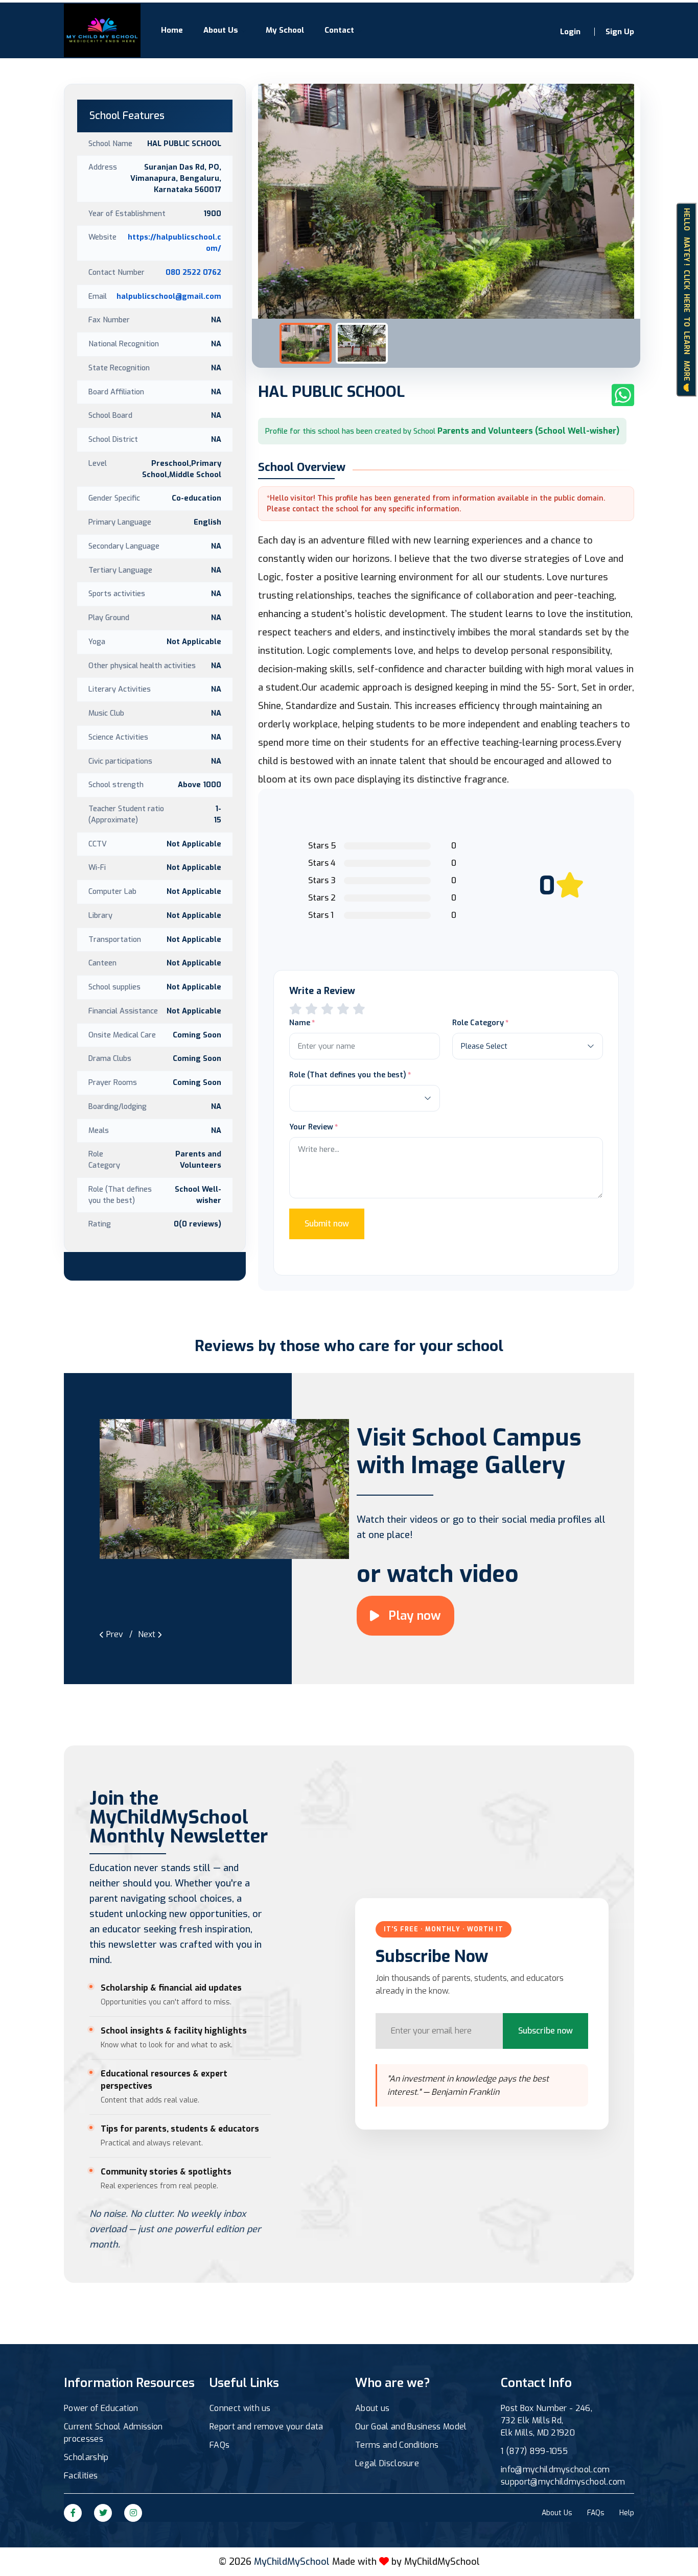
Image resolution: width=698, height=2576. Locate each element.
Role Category (478, 1023)
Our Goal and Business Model (411, 2427)
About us (373, 2408)
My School (285, 30)
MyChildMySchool (442, 2562)
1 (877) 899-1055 (534, 2451)
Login (570, 32)
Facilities (81, 2476)
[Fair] (311, 1009)
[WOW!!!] (359, 1009)
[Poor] (296, 1009)
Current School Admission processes (113, 2433)
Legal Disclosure (387, 2463)
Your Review (311, 1127)
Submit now (327, 1224)
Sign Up (620, 32)
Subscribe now (545, 2031)
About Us (221, 30)
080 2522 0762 (193, 272)
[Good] (327, 1009)
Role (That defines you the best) (348, 1075)
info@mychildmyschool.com (555, 2469)
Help (627, 2513)
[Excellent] (343, 1009)
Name (300, 1023)
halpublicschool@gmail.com (169, 296)
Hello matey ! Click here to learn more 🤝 (687, 300)
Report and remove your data (266, 2427)
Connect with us (240, 2408)
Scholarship (86, 2457)
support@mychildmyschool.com (563, 2482)
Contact (339, 30)
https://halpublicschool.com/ (175, 243)
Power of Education (101, 2408)
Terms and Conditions (397, 2445)
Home (172, 30)
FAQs (219, 2445)
